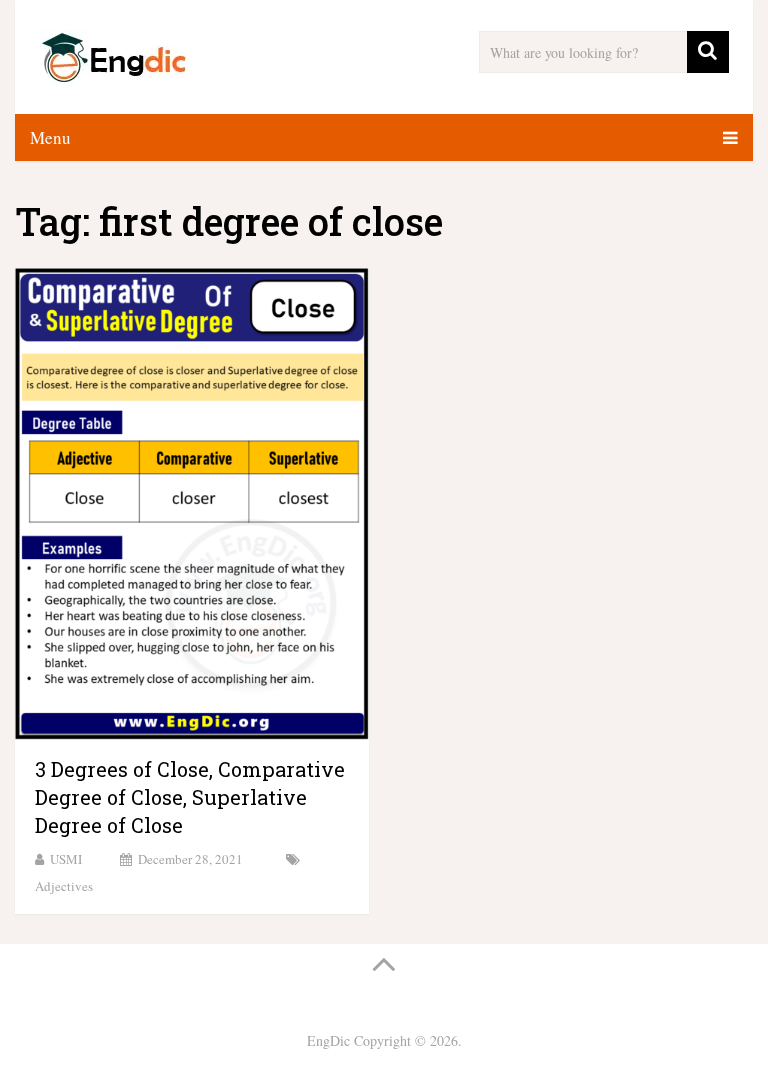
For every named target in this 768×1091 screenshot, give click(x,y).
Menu (50, 137)
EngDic (328, 1040)
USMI (66, 859)
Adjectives (64, 886)
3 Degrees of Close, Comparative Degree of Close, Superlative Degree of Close (190, 797)
